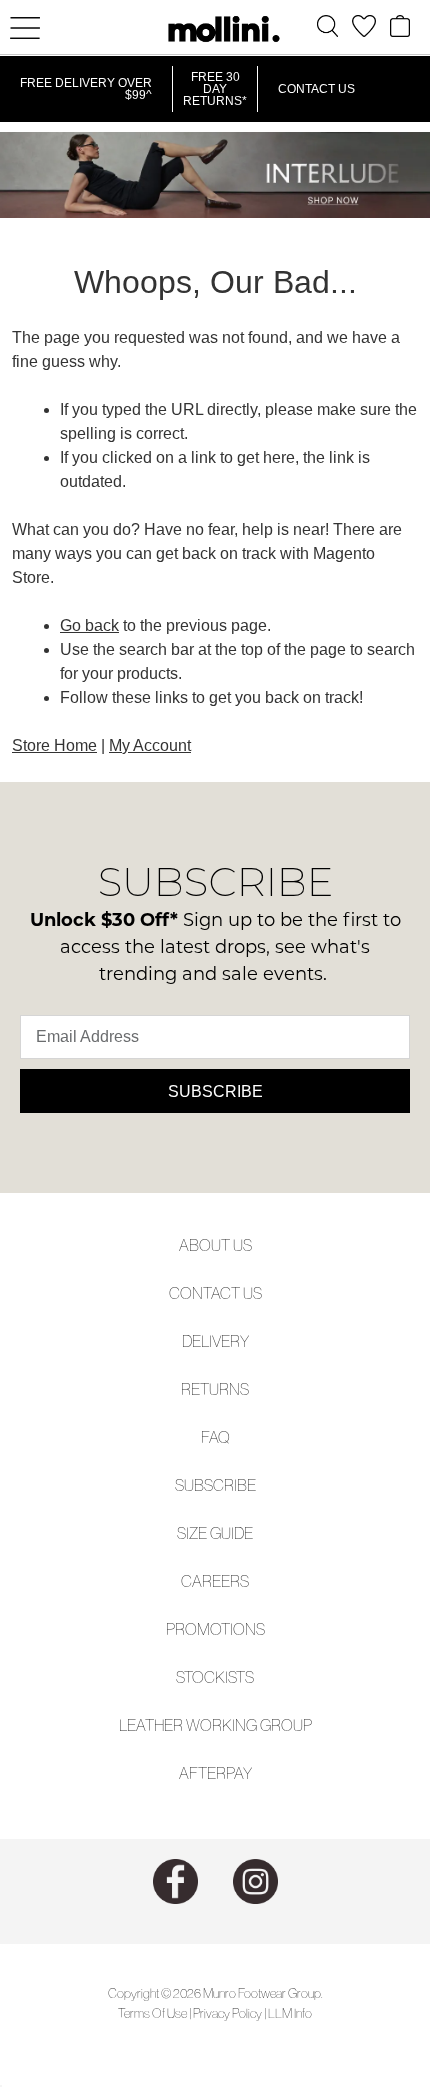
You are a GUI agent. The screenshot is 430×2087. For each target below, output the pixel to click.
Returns (215, 1389)
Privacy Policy (227, 2013)
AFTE (197, 1773)
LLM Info (290, 2013)
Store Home (54, 745)
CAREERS (215, 1581)
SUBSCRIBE (215, 1485)
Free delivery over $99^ (86, 89)
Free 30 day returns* (215, 89)
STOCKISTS (215, 1677)
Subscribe (215, 1091)
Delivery (215, 1341)
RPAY (234, 1773)
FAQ (215, 1437)
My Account (150, 745)
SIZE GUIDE (215, 1533)
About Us (215, 1245)
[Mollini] (215, 29)
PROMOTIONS (215, 1629)
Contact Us (316, 89)
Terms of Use (152, 2013)
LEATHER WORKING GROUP (215, 1725)
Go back (89, 625)
